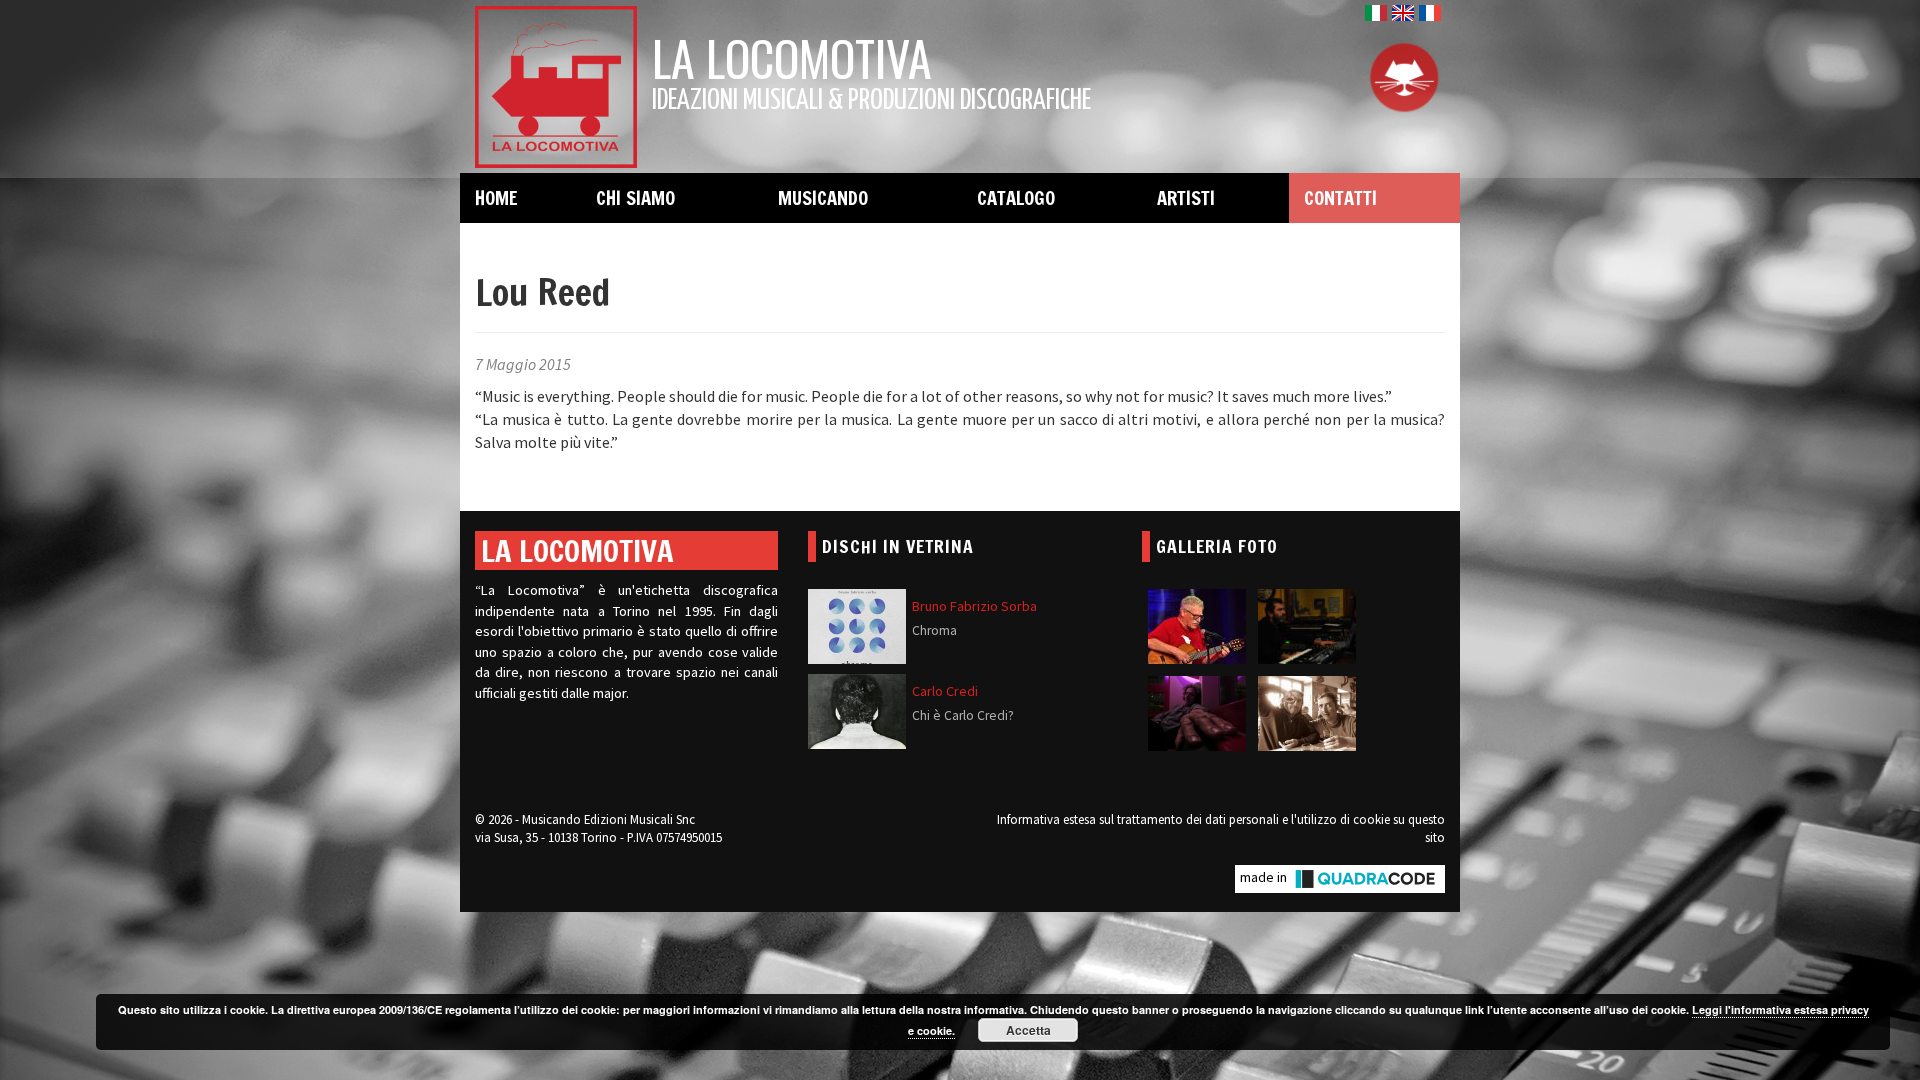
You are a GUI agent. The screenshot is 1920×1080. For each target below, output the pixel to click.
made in (1265, 877)
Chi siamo (635, 198)
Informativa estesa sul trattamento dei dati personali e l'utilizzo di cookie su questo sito (1221, 828)
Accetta (1028, 1030)
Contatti (1340, 198)
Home (496, 198)
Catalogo (1016, 198)
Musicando (823, 198)
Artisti (1186, 198)
